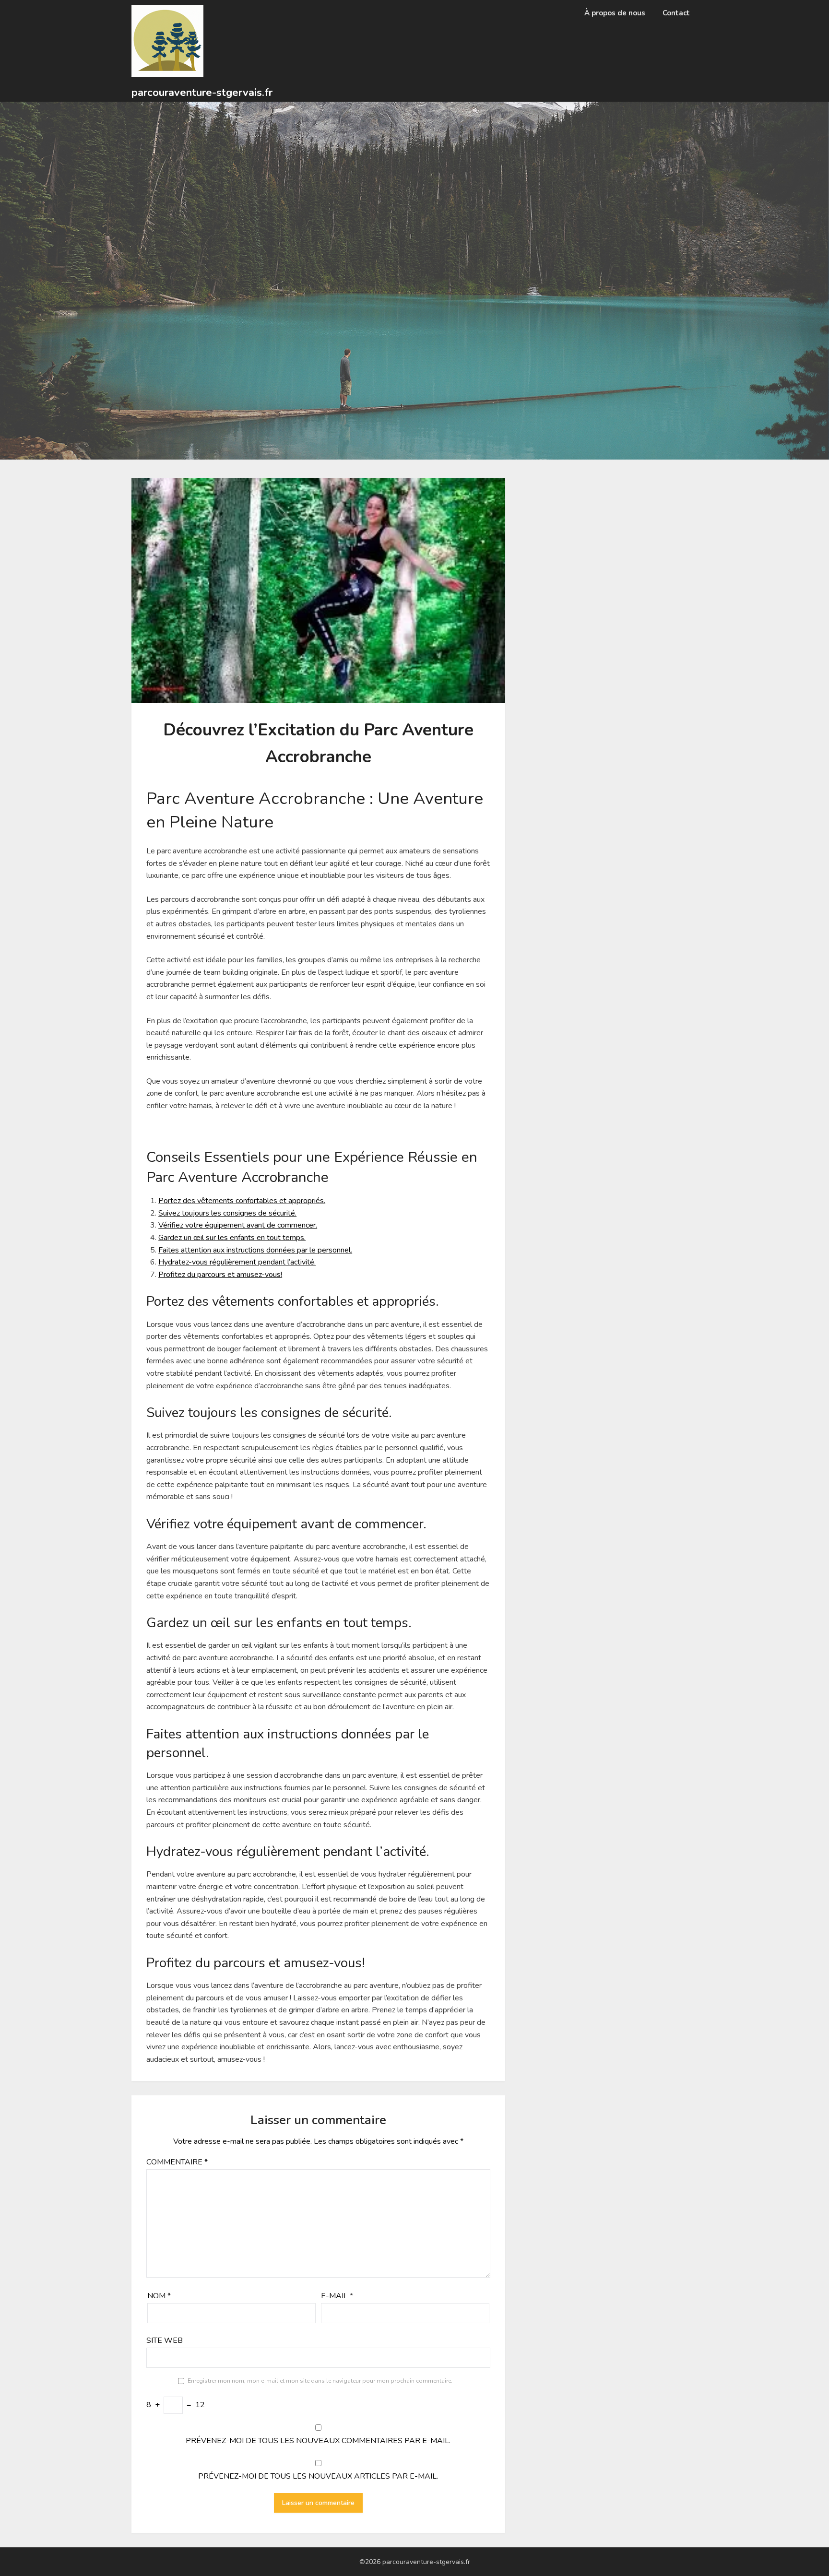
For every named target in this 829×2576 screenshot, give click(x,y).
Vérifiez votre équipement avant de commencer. (238, 1225)
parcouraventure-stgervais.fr (202, 93)
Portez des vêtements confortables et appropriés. (242, 1201)
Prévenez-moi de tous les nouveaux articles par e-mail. (318, 2476)
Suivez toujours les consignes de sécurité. (227, 1213)
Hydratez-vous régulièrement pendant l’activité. (237, 1262)
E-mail (337, 2296)
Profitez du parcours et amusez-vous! (220, 1275)
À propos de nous (615, 13)
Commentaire (177, 2162)
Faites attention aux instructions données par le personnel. (255, 1250)
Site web (165, 2340)
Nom (159, 2296)
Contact (676, 13)
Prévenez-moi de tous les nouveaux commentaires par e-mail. (318, 2441)
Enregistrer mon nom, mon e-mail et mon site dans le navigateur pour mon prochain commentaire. (320, 2381)
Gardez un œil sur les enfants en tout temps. (232, 1238)
